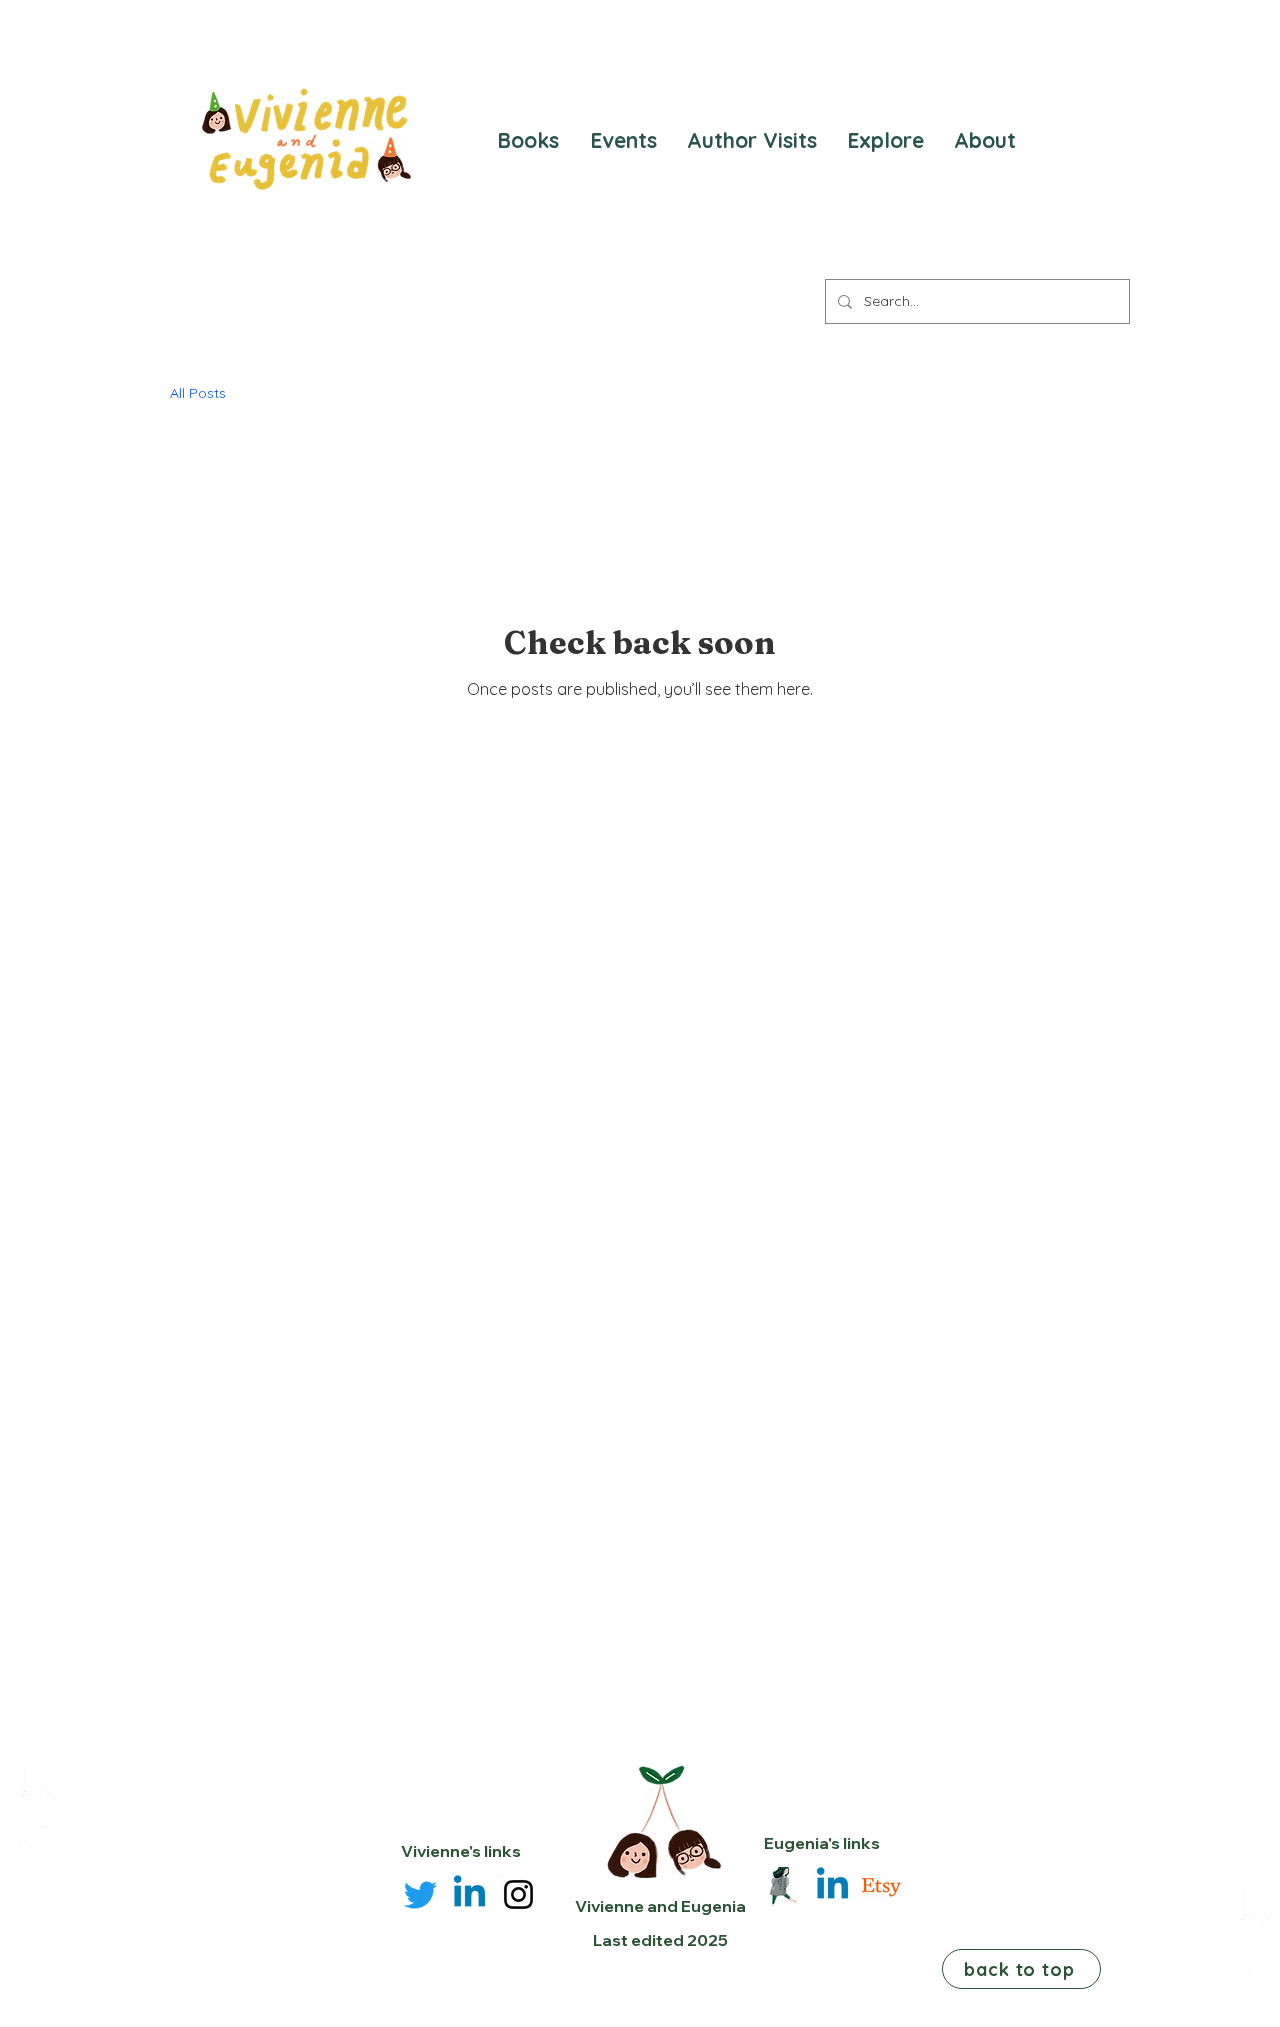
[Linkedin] (469, 1894)
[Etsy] (881, 1886)
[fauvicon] (783, 1886)
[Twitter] (420, 1894)
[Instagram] (518, 1894)
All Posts (198, 393)
